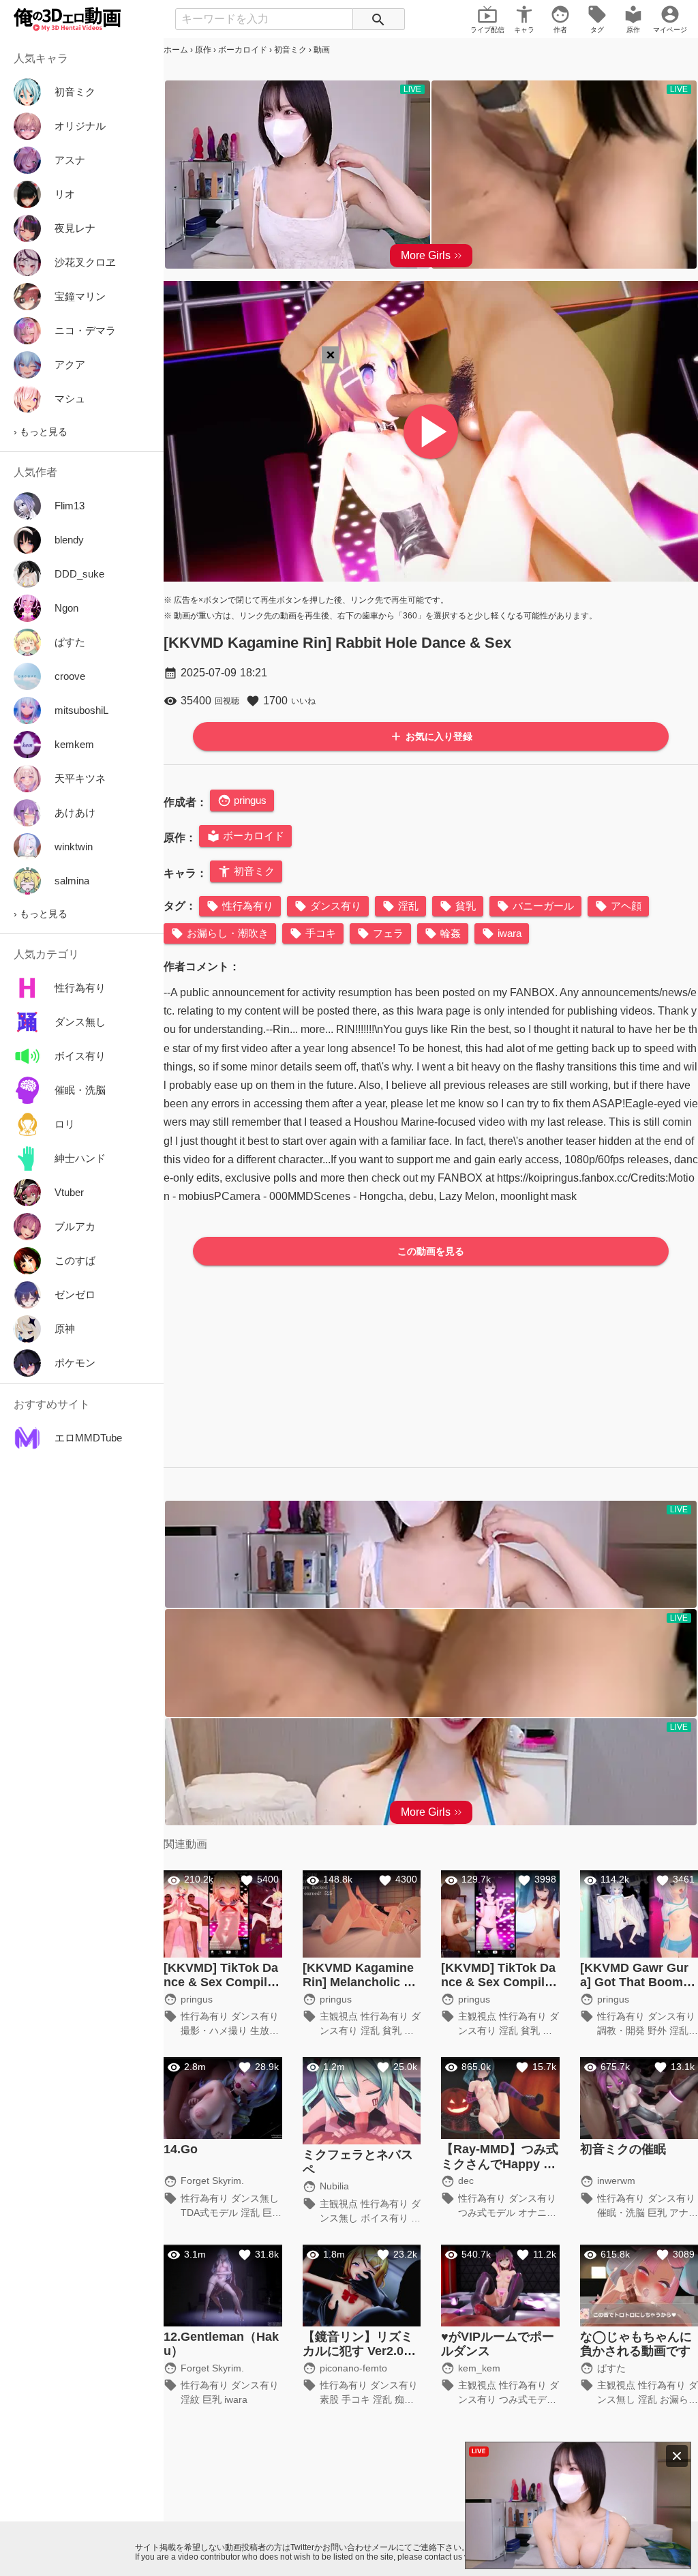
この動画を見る (431, 1251)
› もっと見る (41, 432)
